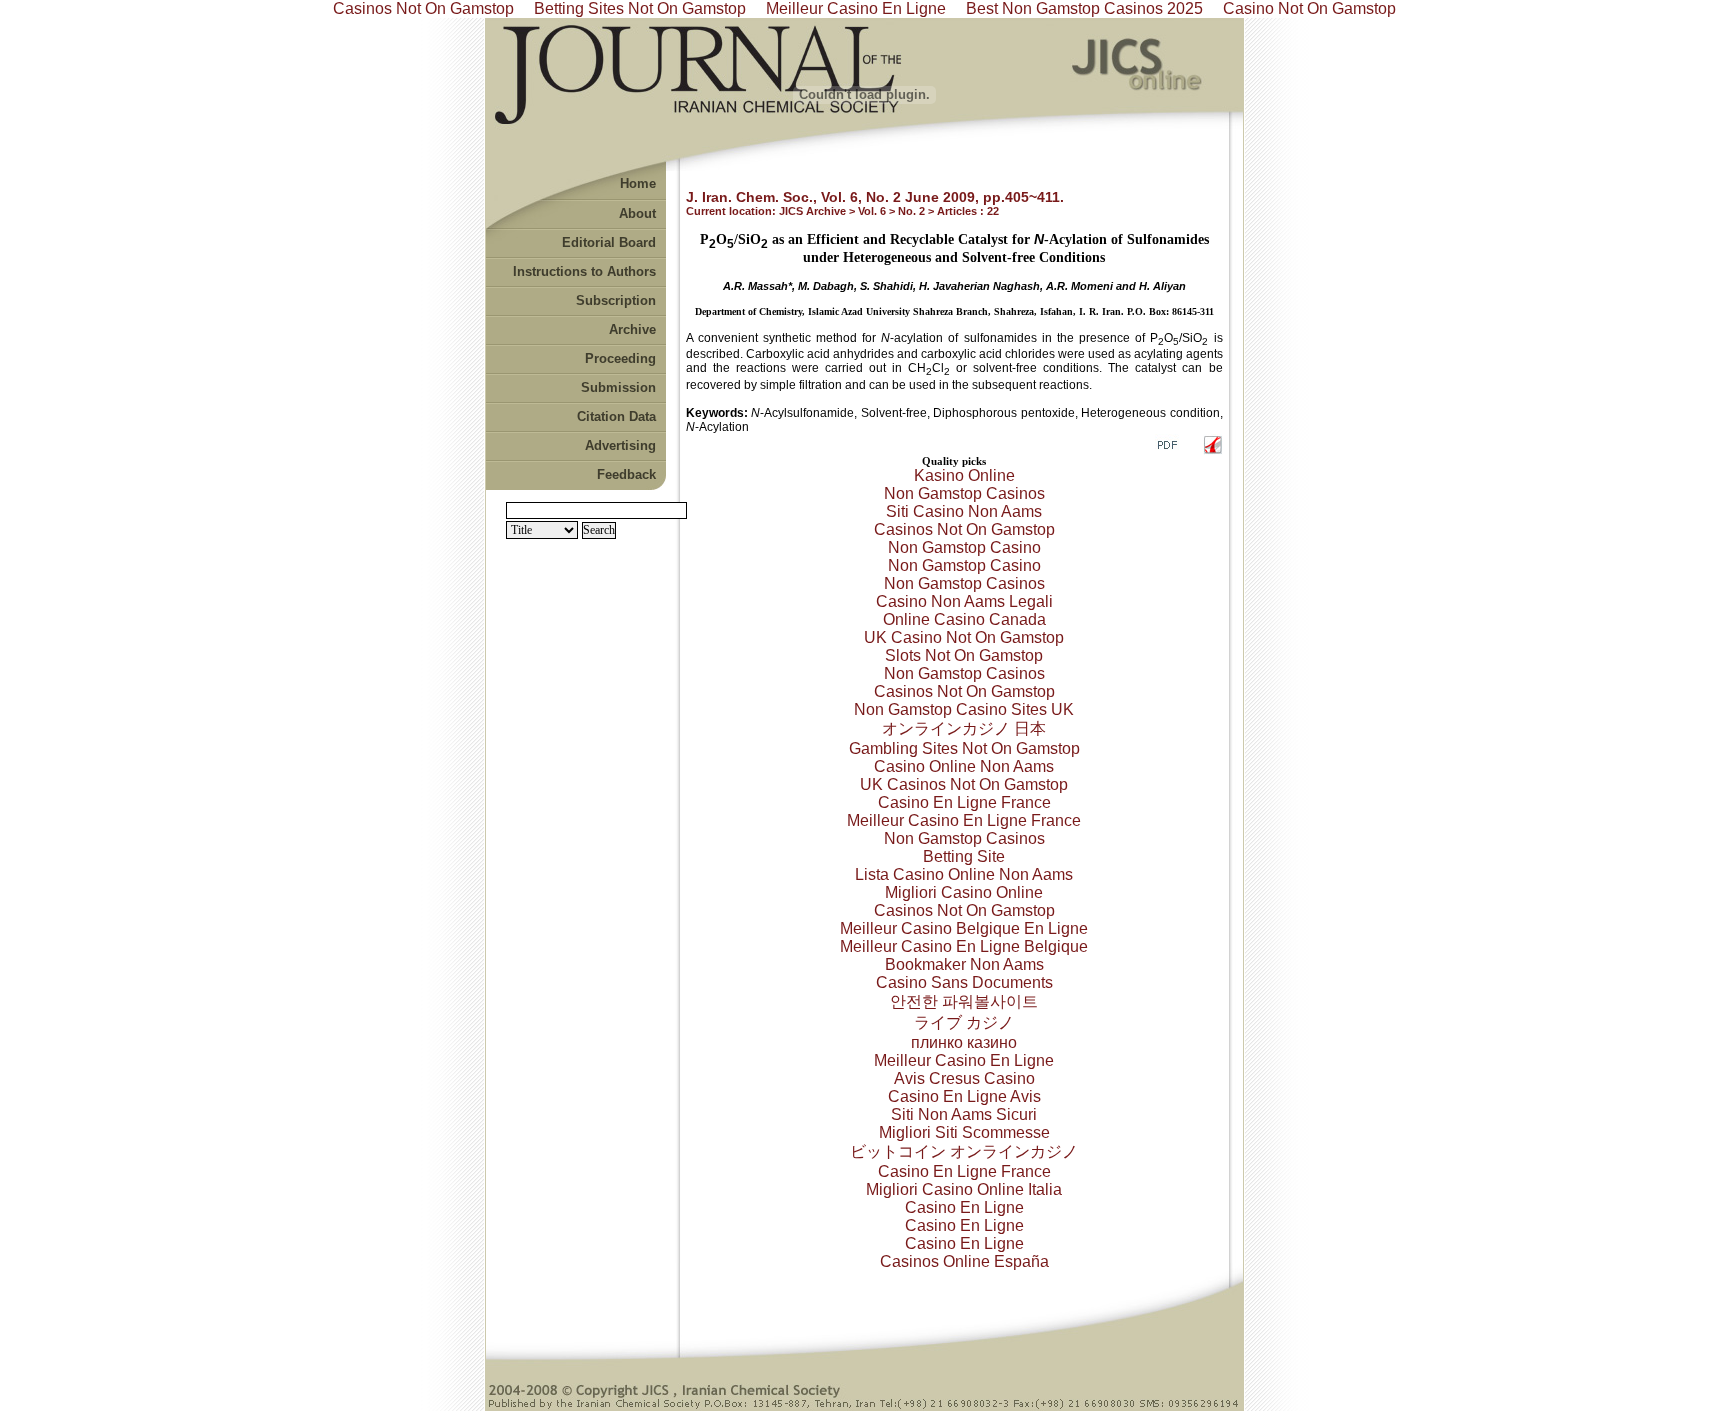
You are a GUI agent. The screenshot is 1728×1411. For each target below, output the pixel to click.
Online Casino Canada (964, 619)
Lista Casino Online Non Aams (964, 874)
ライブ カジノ (964, 1022)
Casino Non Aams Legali (964, 601)
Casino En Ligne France (964, 802)
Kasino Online (964, 475)
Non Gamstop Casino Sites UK (964, 709)
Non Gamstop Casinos (964, 493)
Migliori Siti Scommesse (964, 1132)
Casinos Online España (964, 1261)
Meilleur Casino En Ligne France (964, 820)
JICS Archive (812, 211)
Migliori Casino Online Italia (964, 1189)
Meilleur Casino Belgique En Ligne (964, 928)
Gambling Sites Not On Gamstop (964, 748)
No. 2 (911, 211)
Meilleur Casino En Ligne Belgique (964, 946)
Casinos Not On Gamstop (964, 529)
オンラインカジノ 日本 (964, 728)
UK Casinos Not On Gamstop (964, 784)
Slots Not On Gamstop (964, 655)
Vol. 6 (872, 211)
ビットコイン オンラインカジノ (964, 1151)
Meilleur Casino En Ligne (964, 1060)
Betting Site (964, 856)
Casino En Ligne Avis (964, 1096)
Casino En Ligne (964, 1207)
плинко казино (964, 1042)
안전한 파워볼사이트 (964, 1001)
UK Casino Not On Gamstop (964, 637)
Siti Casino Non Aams (964, 511)
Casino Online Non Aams (964, 766)
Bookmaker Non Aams (964, 964)
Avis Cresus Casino (964, 1078)
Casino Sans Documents (964, 982)
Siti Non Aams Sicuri (964, 1114)
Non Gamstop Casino (964, 547)
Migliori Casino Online (964, 892)
